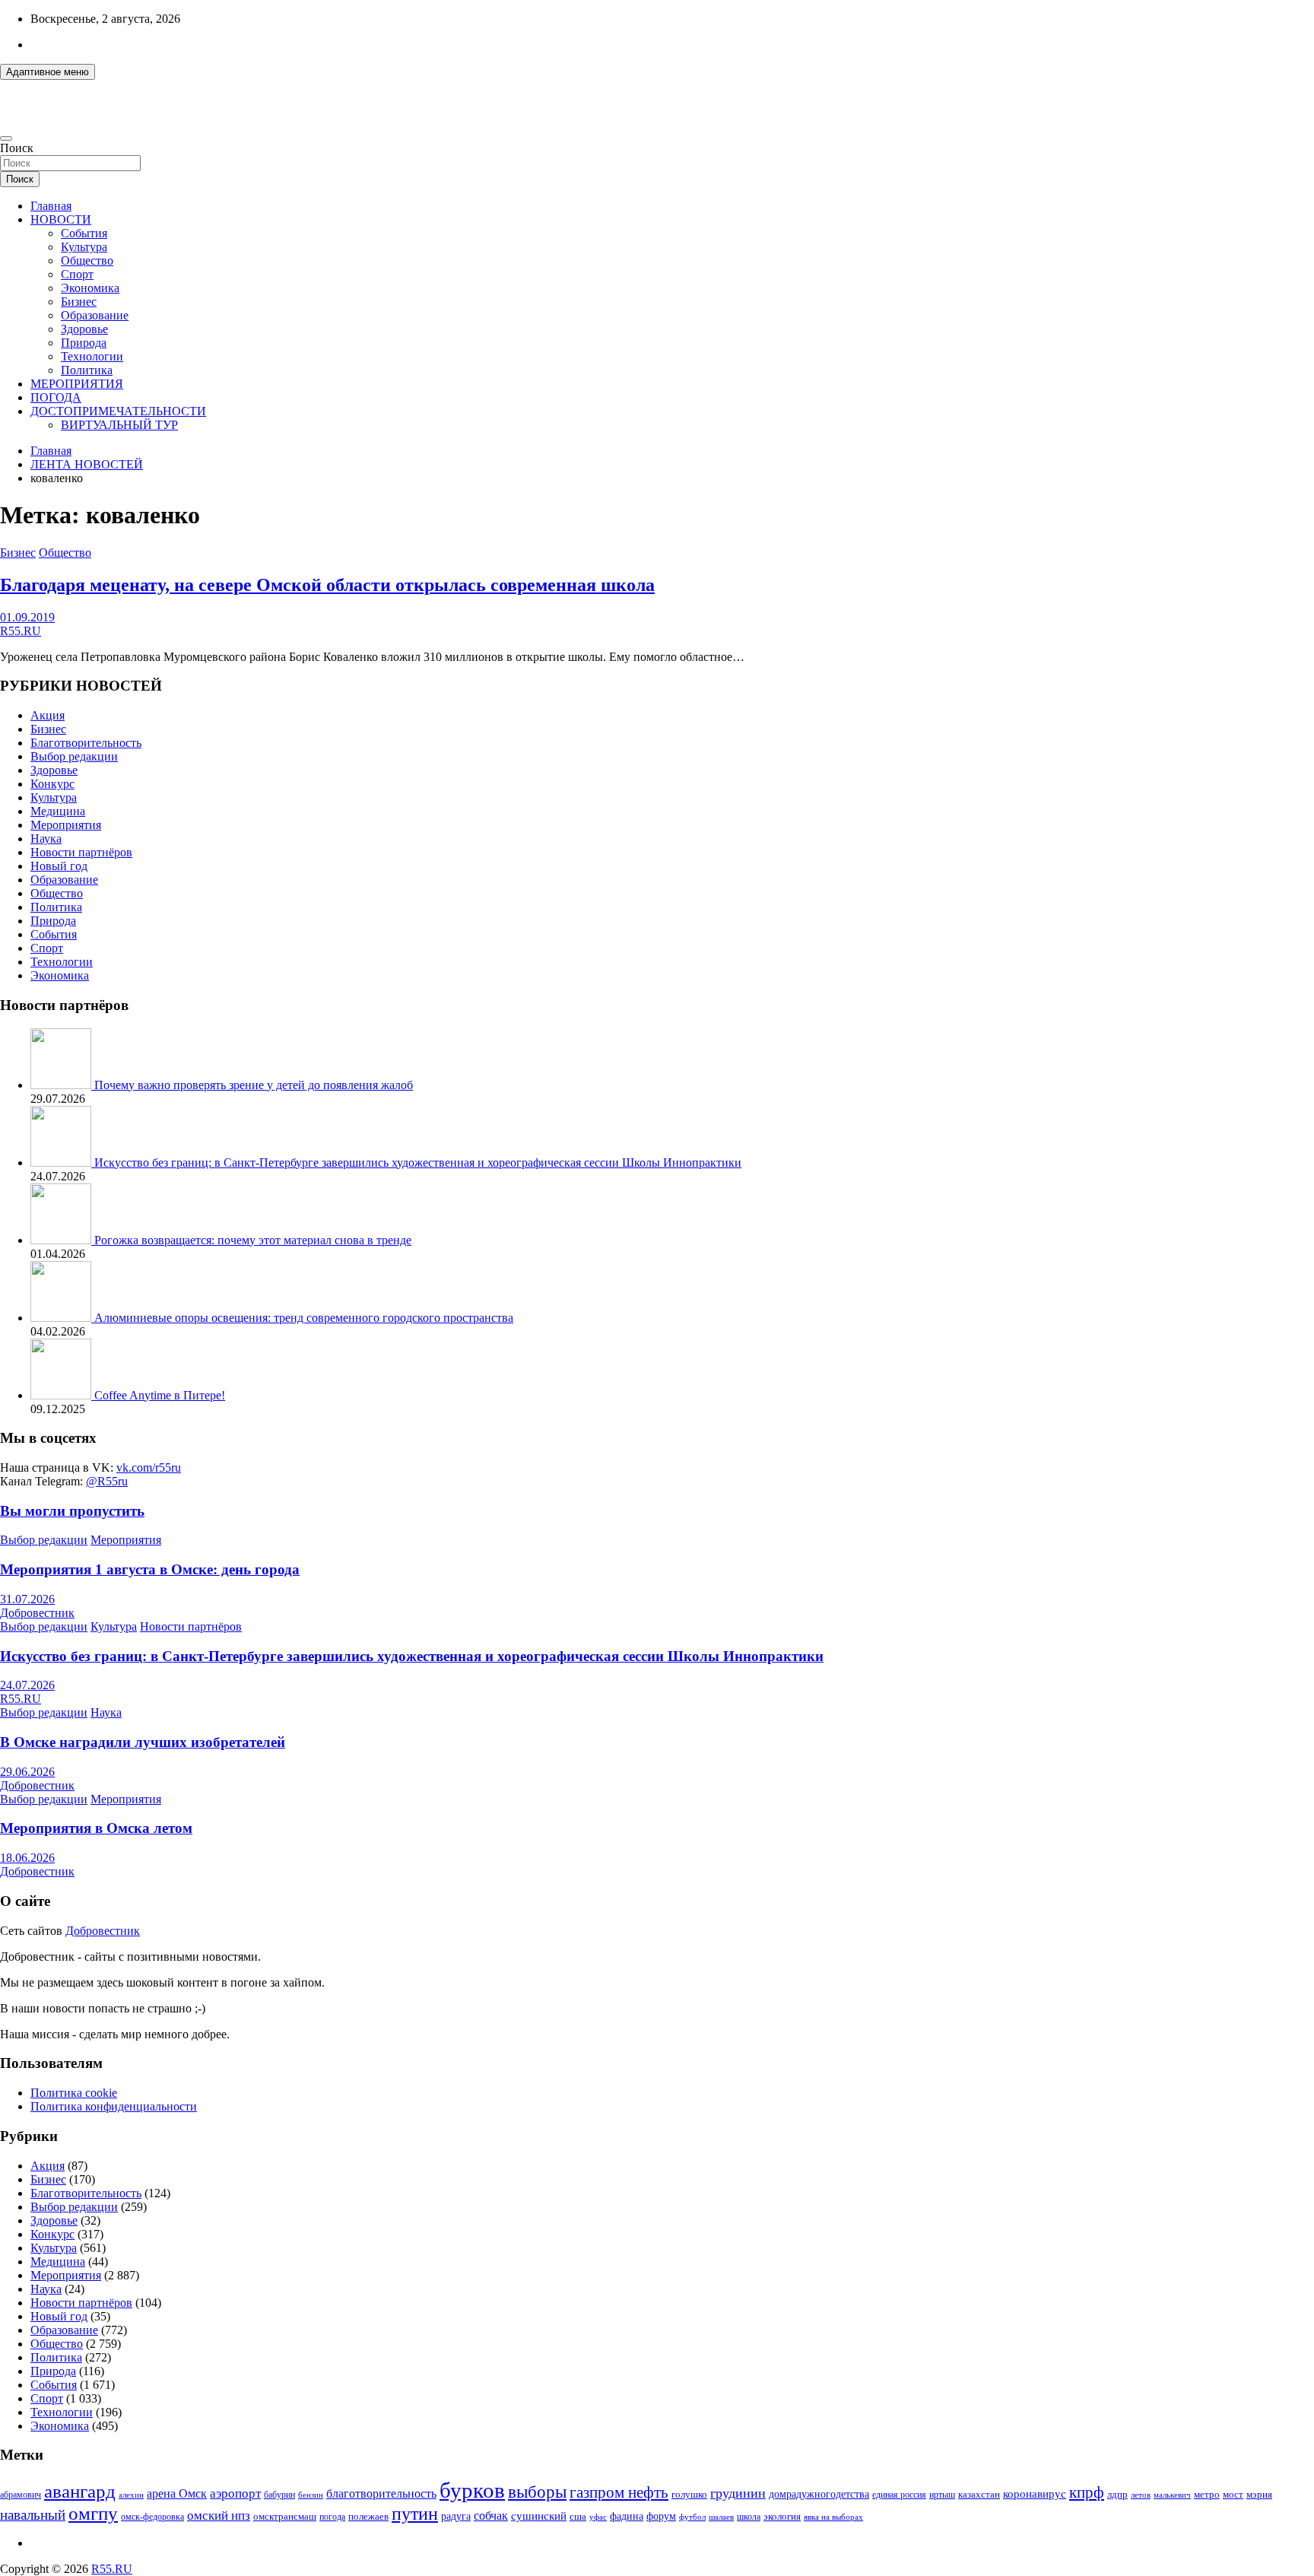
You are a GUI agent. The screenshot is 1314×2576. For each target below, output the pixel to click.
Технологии (92, 356)
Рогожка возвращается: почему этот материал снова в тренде (253, 1240)
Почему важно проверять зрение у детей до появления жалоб (254, 1085)
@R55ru (107, 1481)
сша (578, 2516)
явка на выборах (833, 2517)
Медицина (58, 811)
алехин (131, 2495)
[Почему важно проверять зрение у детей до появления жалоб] (62, 1085)
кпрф (1087, 2492)
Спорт (77, 274)
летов (1141, 2495)
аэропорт (235, 2493)
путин (415, 2514)
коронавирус (1035, 2493)
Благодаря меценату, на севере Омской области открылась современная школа (327, 585)
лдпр (1117, 2494)
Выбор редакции (74, 756)
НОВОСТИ (61, 219)
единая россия (899, 2495)
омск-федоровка (152, 2517)
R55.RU (21, 631)
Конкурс (52, 784)
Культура (84, 247)
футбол (692, 2517)
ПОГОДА (56, 397)
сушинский (539, 2516)
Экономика (90, 288)
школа (749, 2517)
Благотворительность (86, 743)
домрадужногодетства (819, 2494)
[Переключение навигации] (6, 138)
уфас (598, 2517)
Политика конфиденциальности (114, 2106)
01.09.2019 (27, 617)
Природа (84, 343)
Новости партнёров (81, 852)
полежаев (368, 2516)
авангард (80, 2491)
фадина (627, 2516)
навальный (33, 2515)
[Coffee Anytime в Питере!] (62, 1395)
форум (661, 2516)
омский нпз (219, 2516)
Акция (48, 715)
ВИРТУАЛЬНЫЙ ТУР (119, 425)
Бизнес (79, 302)
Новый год (59, 866)
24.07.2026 (27, 1685)
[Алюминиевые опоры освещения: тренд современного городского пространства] (62, 1318)
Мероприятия (66, 825)
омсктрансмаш (285, 2516)
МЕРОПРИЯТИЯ (77, 384)
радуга (456, 2516)
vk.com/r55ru (149, 1467)
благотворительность (381, 2493)
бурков (472, 2490)
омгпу (93, 2513)
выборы (537, 2492)
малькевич (1172, 2495)
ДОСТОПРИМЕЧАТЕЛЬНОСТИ (118, 411)
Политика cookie (74, 2093)
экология (782, 2517)
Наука (46, 839)
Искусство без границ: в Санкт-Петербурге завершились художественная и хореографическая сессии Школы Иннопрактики (418, 1163)
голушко (689, 2494)
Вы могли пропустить (72, 1511)
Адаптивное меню (48, 72)
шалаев (721, 2517)
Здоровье (84, 329)
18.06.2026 (27, 1858)
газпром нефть (619, 2492)
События (84, 233)
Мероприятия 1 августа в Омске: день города (150, 1569)
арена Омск (177, 2494)
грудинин (738, 2493)
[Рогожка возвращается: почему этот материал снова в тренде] (62, 1240)
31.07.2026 (27, 1599)
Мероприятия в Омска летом (96, 1828)
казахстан (979, 2494)
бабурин (279, 2495)
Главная (51, 206)
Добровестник (37, 1613)
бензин (311, 2495)
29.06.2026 (27, 1772)
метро (1207, 2494)
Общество (87, 260)
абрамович (21, 2495)
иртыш (942, 2495)
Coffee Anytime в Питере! (160, 1395)
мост (1233, 2494)
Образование (95, 315)
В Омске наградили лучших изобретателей (143, 1742)
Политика (87, 370)
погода (332, 2517)
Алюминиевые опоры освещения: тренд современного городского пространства (304, 1318)
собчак (491, 2516)
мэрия (1259, 2494)
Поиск (17, 148)
